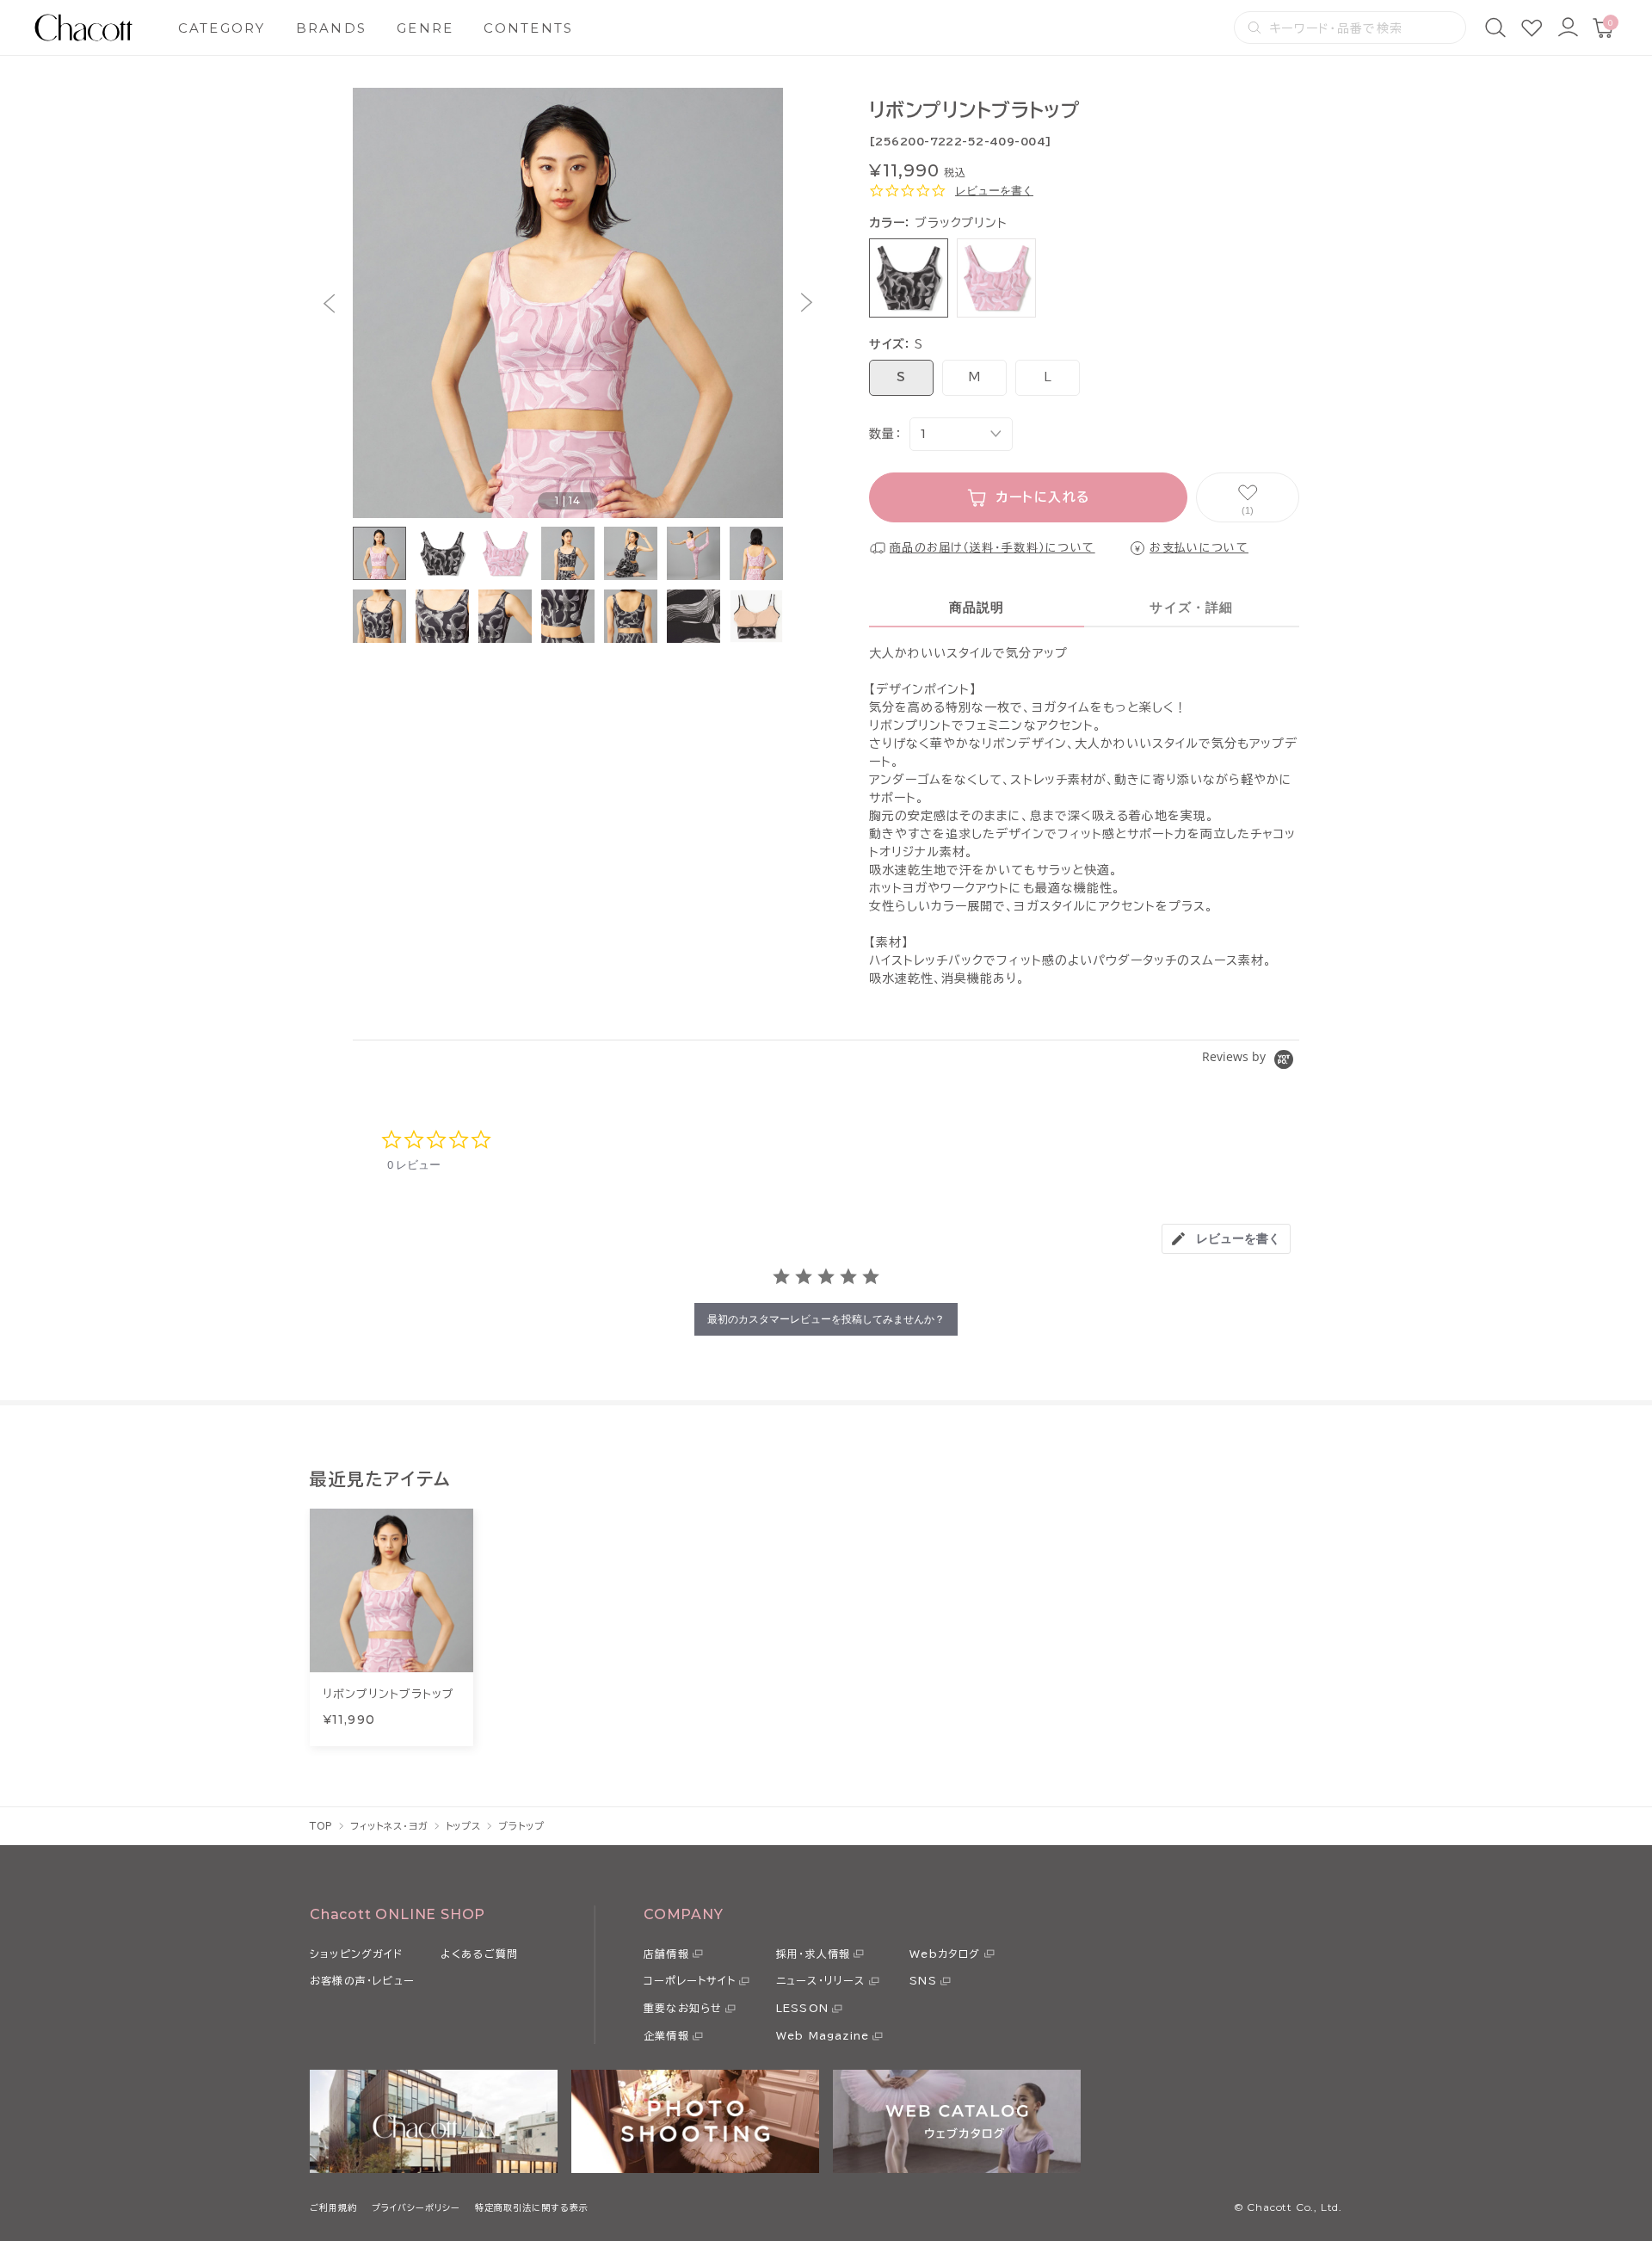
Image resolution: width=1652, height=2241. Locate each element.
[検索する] (1254, 28)
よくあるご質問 (479, 1954)
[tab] (1226, 1239)
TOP (321, 1826)
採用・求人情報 (813, 1954)
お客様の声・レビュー (362, 1980)
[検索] (1495, 28)
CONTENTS (528, 28)
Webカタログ (945, 1954)
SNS (923, 1980)
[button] (329, 303)
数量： (885, 434)
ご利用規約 (333, 2207)
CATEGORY (222, 28)
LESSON (802, 2008)
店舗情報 (666, 1954)
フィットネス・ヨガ (389, 1826)
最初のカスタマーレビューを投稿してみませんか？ (826, 1319)
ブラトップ (521, 1826)
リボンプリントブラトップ (388, 1694)
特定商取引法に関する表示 (532, 2207)
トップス (464, 1826)
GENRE (425, 28)
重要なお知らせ (683, 2008)
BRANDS (332, 28)
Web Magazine (823, 2035)
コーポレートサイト (690, 1980)
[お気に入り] (1532, 28)
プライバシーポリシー (416, 2207)
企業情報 (666, 2035)
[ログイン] (1568, 28)
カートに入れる (1043, 497)
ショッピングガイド (356, 1954)
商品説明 (977, 607)
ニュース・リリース (821, 1980)
